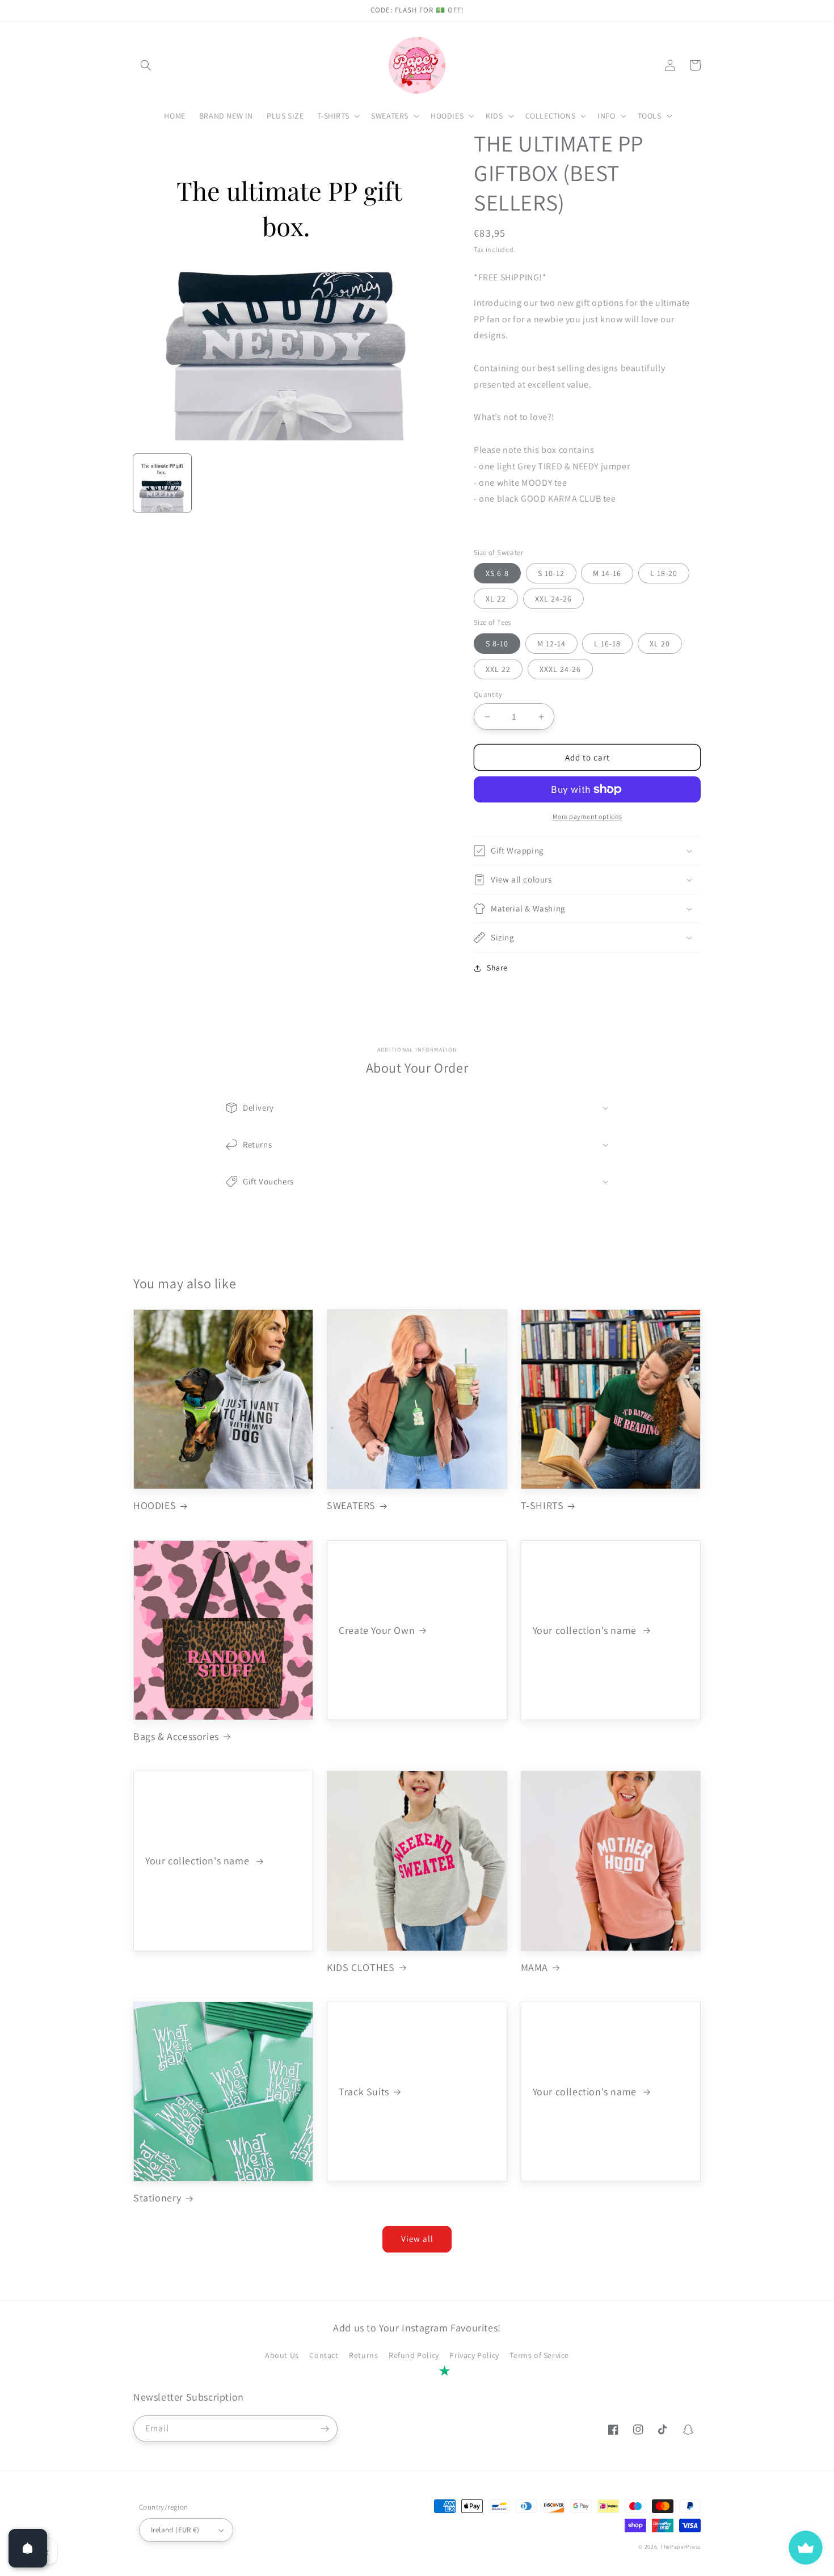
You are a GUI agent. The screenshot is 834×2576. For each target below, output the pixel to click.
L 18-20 (664, 573)
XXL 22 (498, 669)
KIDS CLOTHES (361, 1967)
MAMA (534, 1967)
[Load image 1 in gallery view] (162, 483)
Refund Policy (414, 2355)
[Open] (28, 2548)
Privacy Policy (474, 2355)
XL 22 (496, 599)
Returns (363, 2355)
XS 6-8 (497, 573)
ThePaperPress (681, 2547)
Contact (324, 2355)
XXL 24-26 (553, 599)
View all (417, 2239)
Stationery (157, 2198)
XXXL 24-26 (560, 669)
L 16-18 (607, 644)
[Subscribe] (325, 2429)
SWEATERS (351, 1505)
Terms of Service (539, 2355)
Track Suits (364, 2092)
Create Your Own (377, 1630)
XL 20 (660, 644)
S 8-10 (497, 644)
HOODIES (155, 1505)
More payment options (587, 816)
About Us (282, 2355)
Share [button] (497, 968)
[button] (146, 65)
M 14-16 (607, 573)
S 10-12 (551, 573)
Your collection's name (586, 1630)
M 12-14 (551, 644)
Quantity (488, 694)
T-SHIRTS (542, 1505)
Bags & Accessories (176, 1736)
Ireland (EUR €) (175, 2530)
